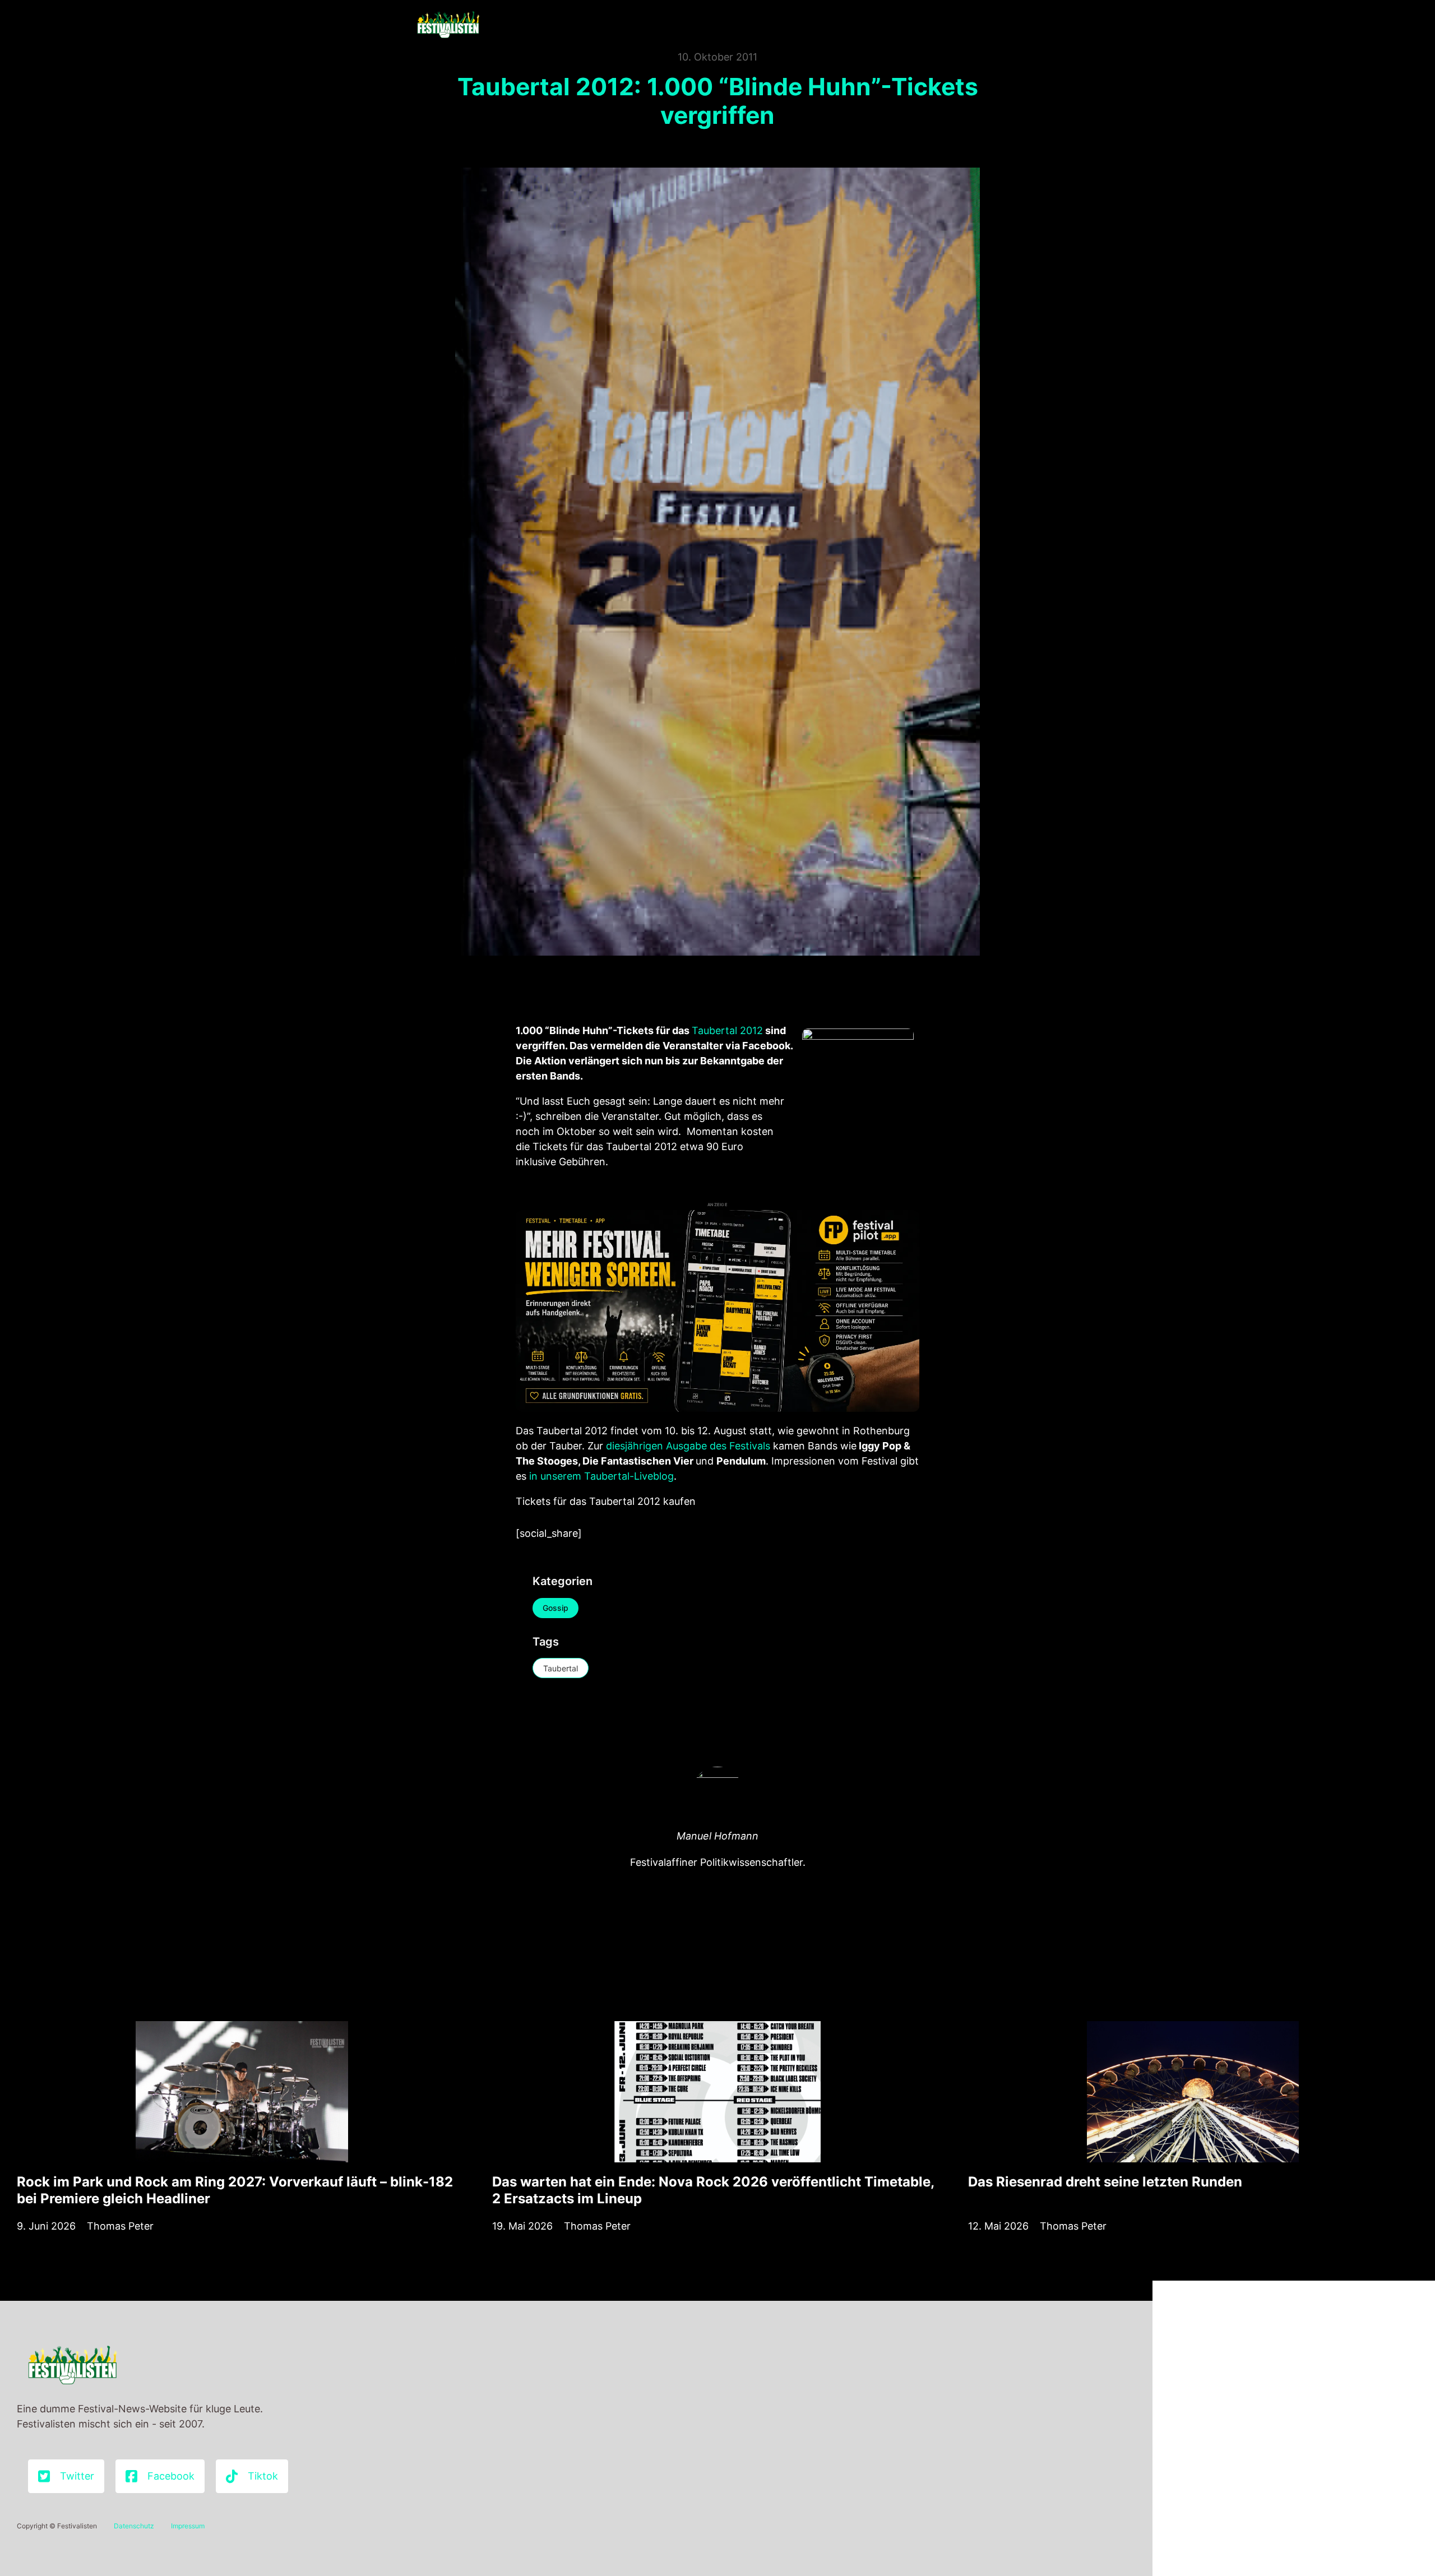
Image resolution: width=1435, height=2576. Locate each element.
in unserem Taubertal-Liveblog (601, 1476)
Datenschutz (134, 2526)
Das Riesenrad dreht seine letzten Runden (1105, 2182)
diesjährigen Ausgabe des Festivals (688, 1446)
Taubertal (561, 1668)
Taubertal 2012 (727, 1030)
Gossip (556, 1608)
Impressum (188, 2526)
